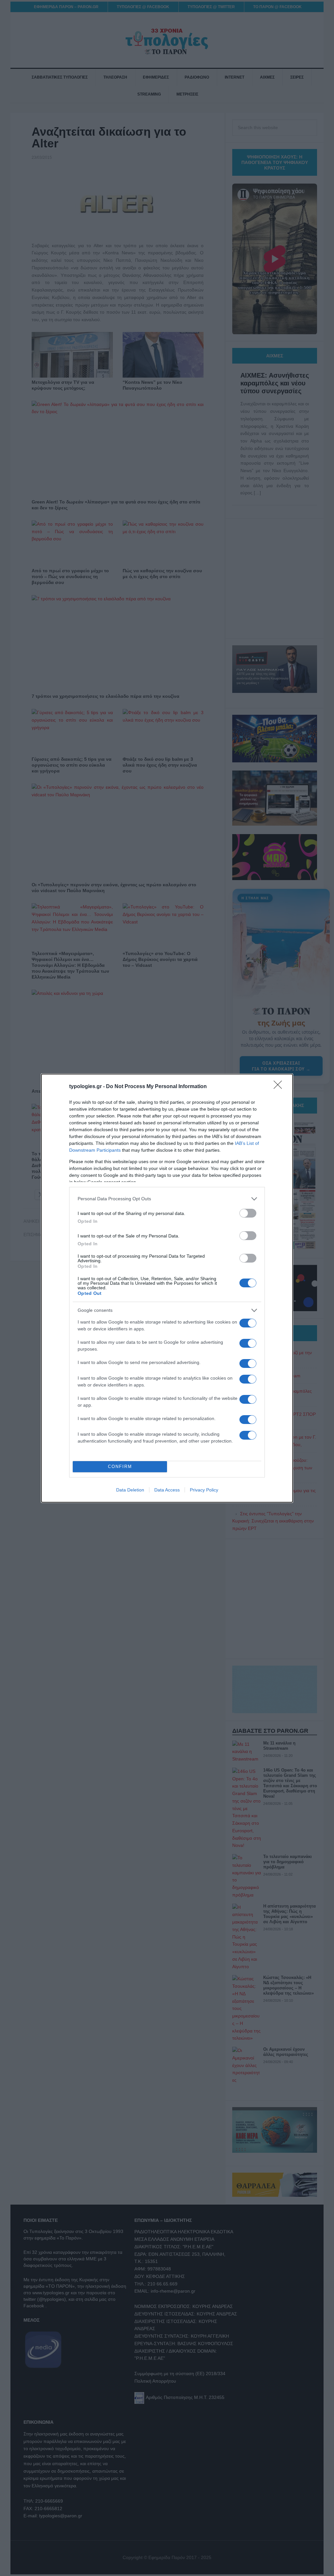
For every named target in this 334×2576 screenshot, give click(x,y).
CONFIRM (120, 1467)
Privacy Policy (204, 1490)
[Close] (280, 1087)
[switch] (248, 1213)
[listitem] (167, 1199)
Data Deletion (130, 1490)
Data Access (167, 1490)
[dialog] (167, 1288)
